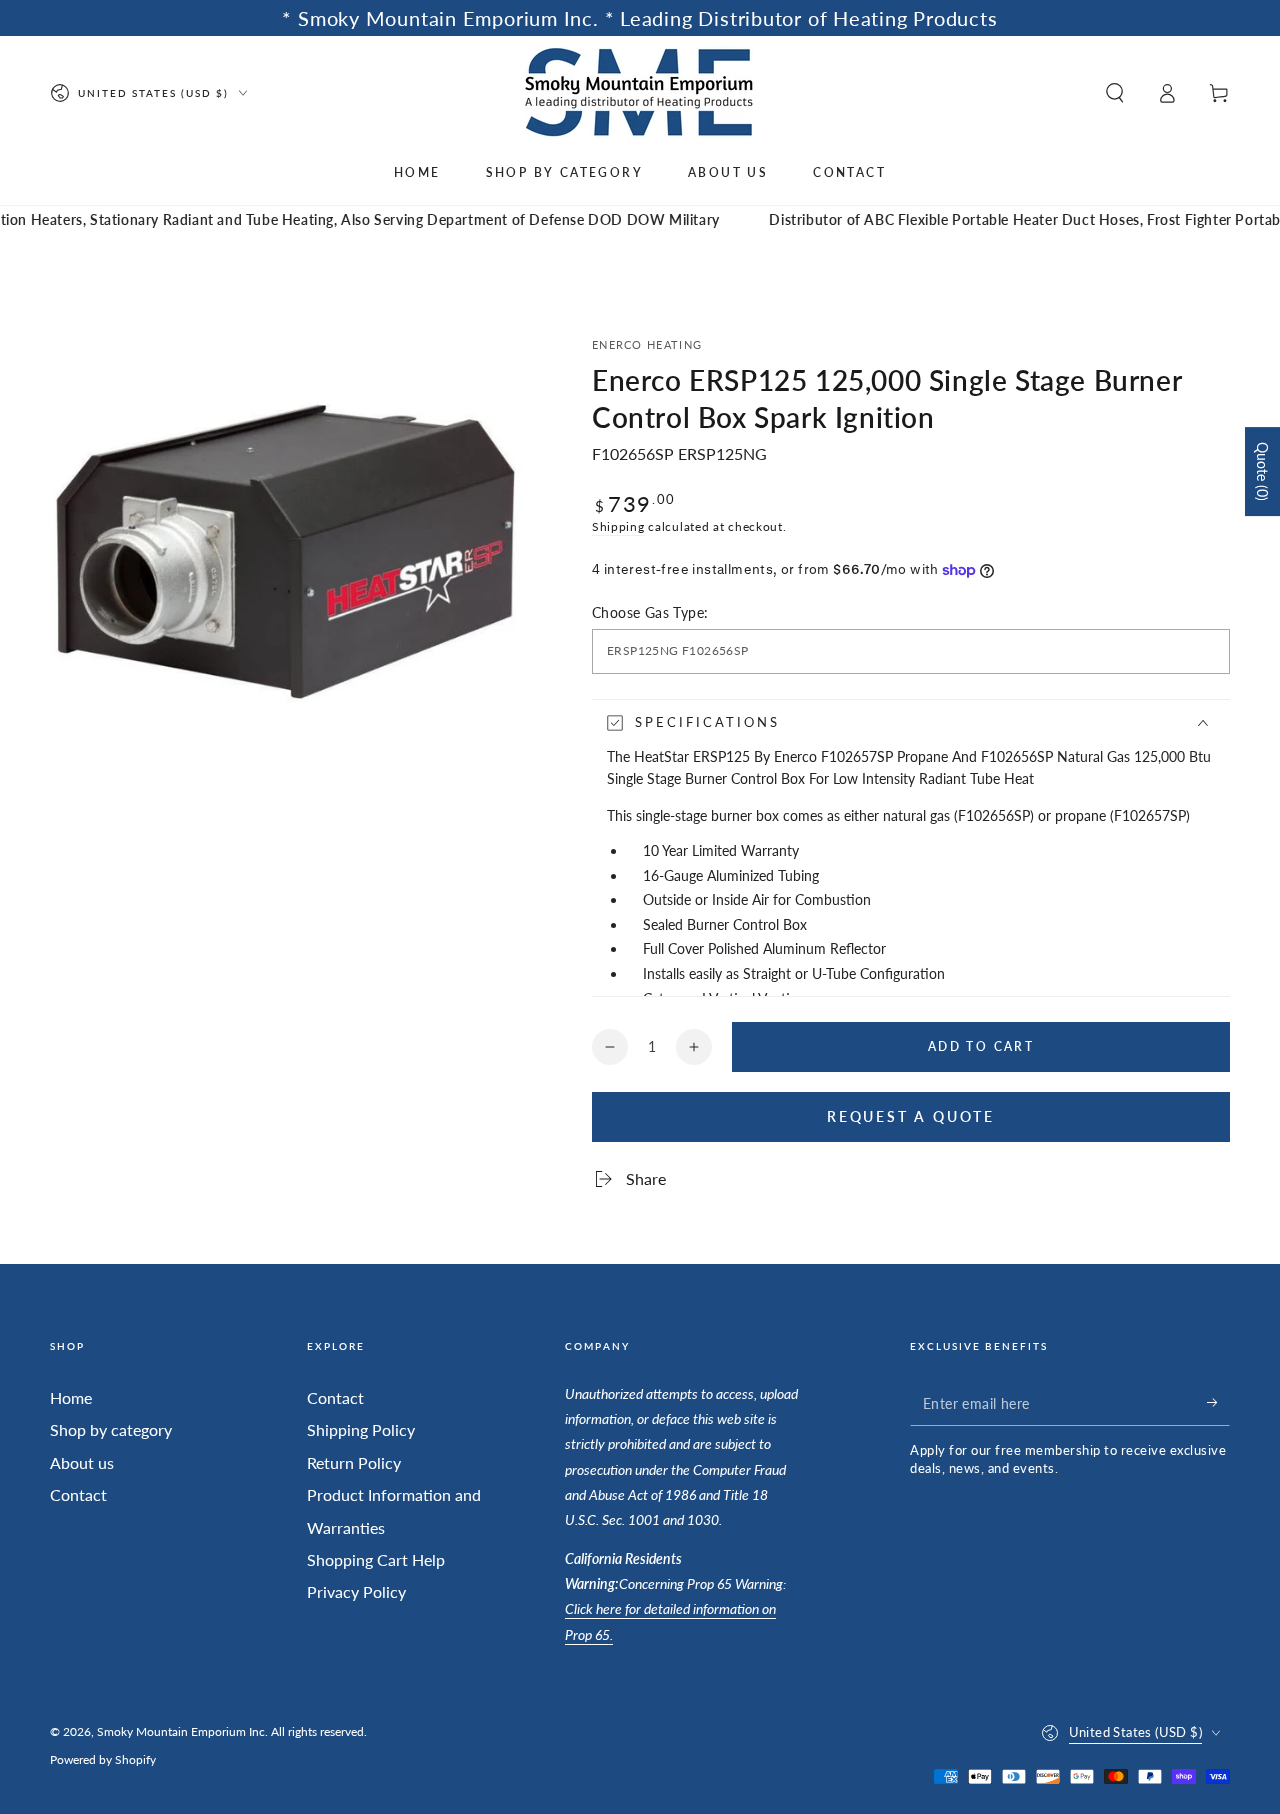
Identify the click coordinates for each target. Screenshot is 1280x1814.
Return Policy (354, 1462)
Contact (78, 1494)
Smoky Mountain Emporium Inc (181, 1731)
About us (82, 1462)
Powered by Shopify (103, 1759)
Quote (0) (1262, 471)
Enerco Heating (647, 344)
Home (71, 1397)
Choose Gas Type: (650, 612)
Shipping (618, 526)
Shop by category (111, 1429)
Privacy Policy (356, 1591)
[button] (1115, 93)
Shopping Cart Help (376, 1559)
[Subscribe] (1218, 1403)
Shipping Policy (361, 1429)
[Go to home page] (640, 92)
